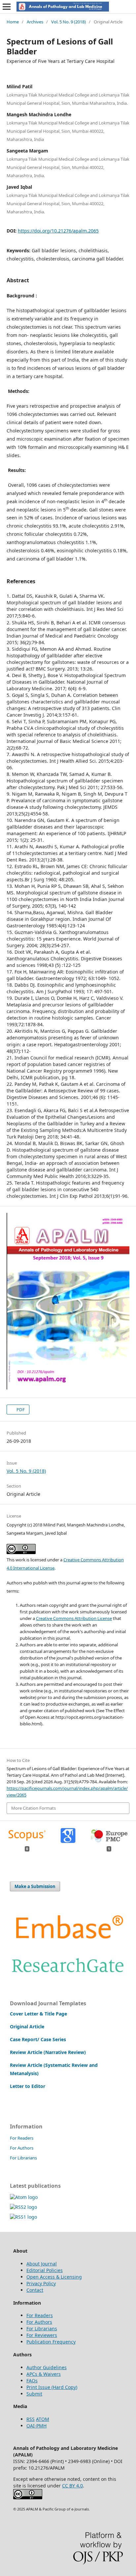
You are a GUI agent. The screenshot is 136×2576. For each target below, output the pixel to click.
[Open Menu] (7, 7)
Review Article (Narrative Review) (48, 2052)
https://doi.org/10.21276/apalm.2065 (58, 231)
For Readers (22, 2138)
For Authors (22, 2148)
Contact (35, 2290)
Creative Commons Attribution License (74, 1618)
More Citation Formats (34, 1808)
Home (13, 22)
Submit (34, 2394)
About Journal (42, 2264)
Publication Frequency (51, 2342)
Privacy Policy (41, 2283)
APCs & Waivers (44, 2374)
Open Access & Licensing (54, 2277)
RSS (31, 2419)
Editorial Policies (45, 2270)
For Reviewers (42, 2335)
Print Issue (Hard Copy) (52, 2387)
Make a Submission (35, 1886)
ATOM (43, 2419)
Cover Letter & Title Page (38, 2014)
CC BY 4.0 (72, 2486)
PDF (20, 1410)
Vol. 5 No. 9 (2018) (68, 22)
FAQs (32, 2381)
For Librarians (23, 2158)
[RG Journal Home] (68, 1976)
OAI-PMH (36, 2426)
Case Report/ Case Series (38, 2039)
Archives (35, 22)
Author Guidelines (47, 2367)
